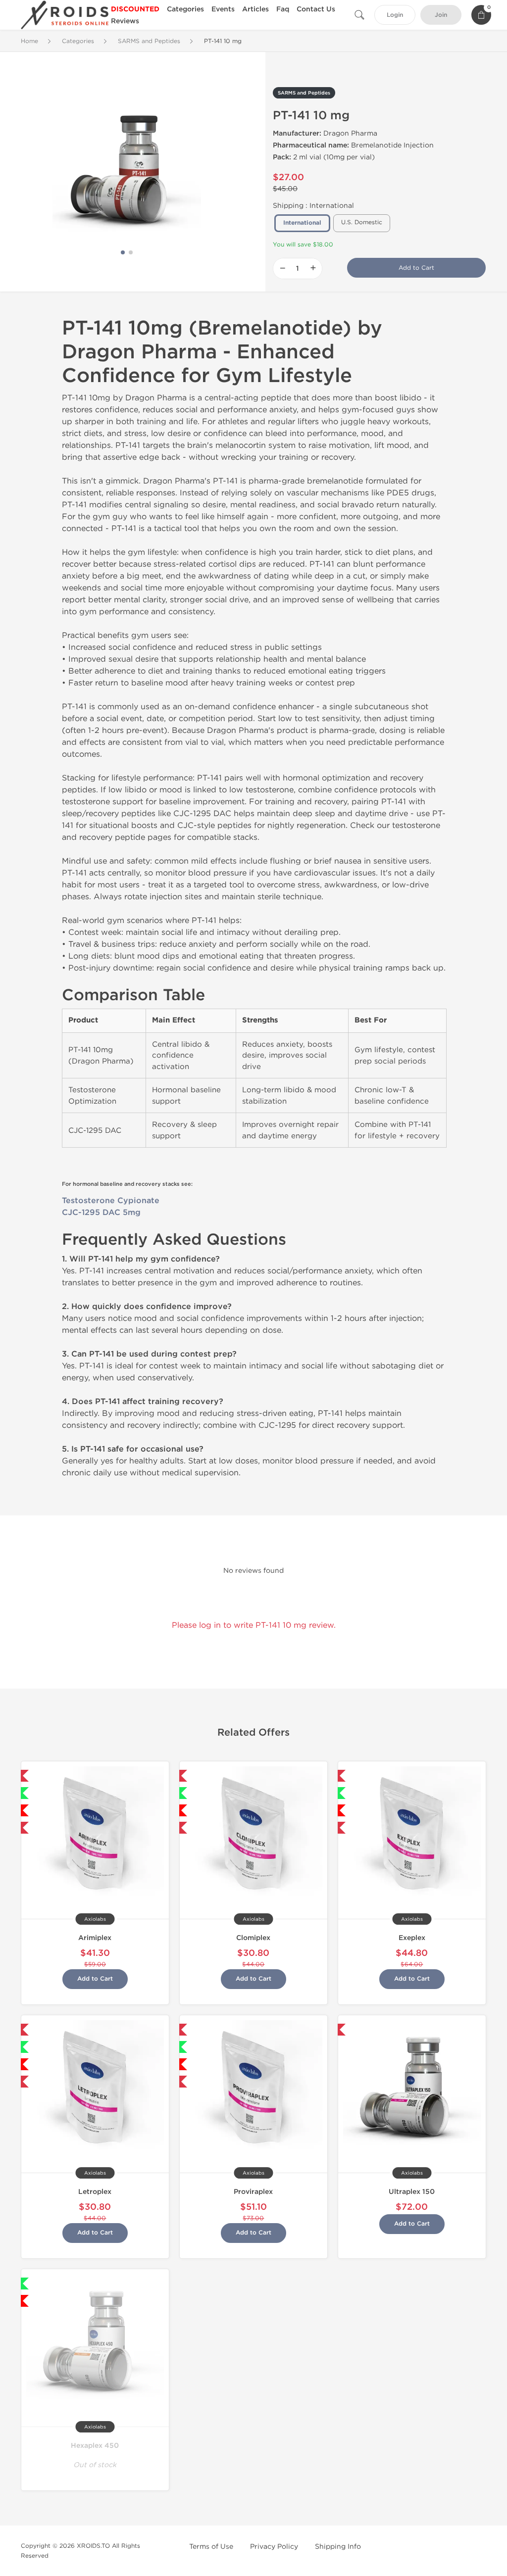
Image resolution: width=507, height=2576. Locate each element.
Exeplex (412, 1938)
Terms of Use (211, 2547)
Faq (283, 9)
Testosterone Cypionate (111, 1201)
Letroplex (95, 2192)
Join (441, 15)
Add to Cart (416, 268)
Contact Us (316, 9)
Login (395, 15)
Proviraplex (253, 2192)
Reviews (125, 21)
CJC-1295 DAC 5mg (101, 1213)
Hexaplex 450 (95, 2446)
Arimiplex (95, 1938)
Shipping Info (338, 2547)
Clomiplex (253, 1938)
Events (223, 9)
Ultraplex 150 (412, 2192)
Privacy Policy (274, 2547)
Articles (255, 9)
